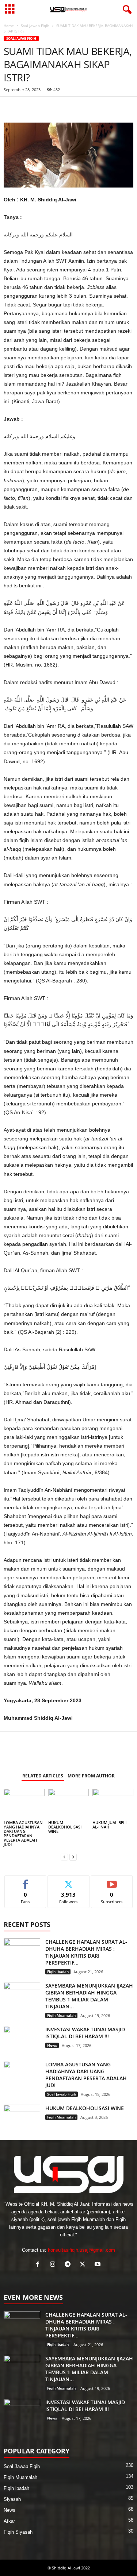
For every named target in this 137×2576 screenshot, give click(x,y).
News (52, 2045)
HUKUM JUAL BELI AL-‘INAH (109, 1825)
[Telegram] (61, 108)
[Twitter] (45, 108)
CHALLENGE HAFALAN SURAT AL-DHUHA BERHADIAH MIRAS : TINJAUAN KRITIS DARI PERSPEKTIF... (86, 1952)
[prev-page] (64, 1857)
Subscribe (112, 1881)
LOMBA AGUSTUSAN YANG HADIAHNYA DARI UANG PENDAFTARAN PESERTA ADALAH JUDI (23, 1833)
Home (9, 26)
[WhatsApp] (28, 108)
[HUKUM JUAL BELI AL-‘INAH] (113, 1804)
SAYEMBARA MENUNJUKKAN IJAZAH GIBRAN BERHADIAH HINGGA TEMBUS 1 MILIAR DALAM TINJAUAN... (89, 1996)
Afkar (9, 2521)
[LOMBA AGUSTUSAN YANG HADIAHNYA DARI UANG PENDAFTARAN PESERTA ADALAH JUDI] (24, 1804)
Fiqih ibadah (58, 1971)
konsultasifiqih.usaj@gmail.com (81, 2250)
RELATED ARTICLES (43, 1776)
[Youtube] (98, 2265)
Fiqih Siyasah (18, 2532)
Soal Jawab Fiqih (35, 26)
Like (25, 1881)
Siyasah (12, 2499)
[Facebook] (11, 108)
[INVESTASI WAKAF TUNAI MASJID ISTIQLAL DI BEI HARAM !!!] (22, 2040)
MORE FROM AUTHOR (91, 1776)
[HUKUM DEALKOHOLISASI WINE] (69, 1804)
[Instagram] (54, 2265)
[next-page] (73, 1857)
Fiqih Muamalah (61, 2015)
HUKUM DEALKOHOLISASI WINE (65, 1827)
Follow (68, 1881)
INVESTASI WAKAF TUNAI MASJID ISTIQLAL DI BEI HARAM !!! (85, 2033)
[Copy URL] (78, 108)
